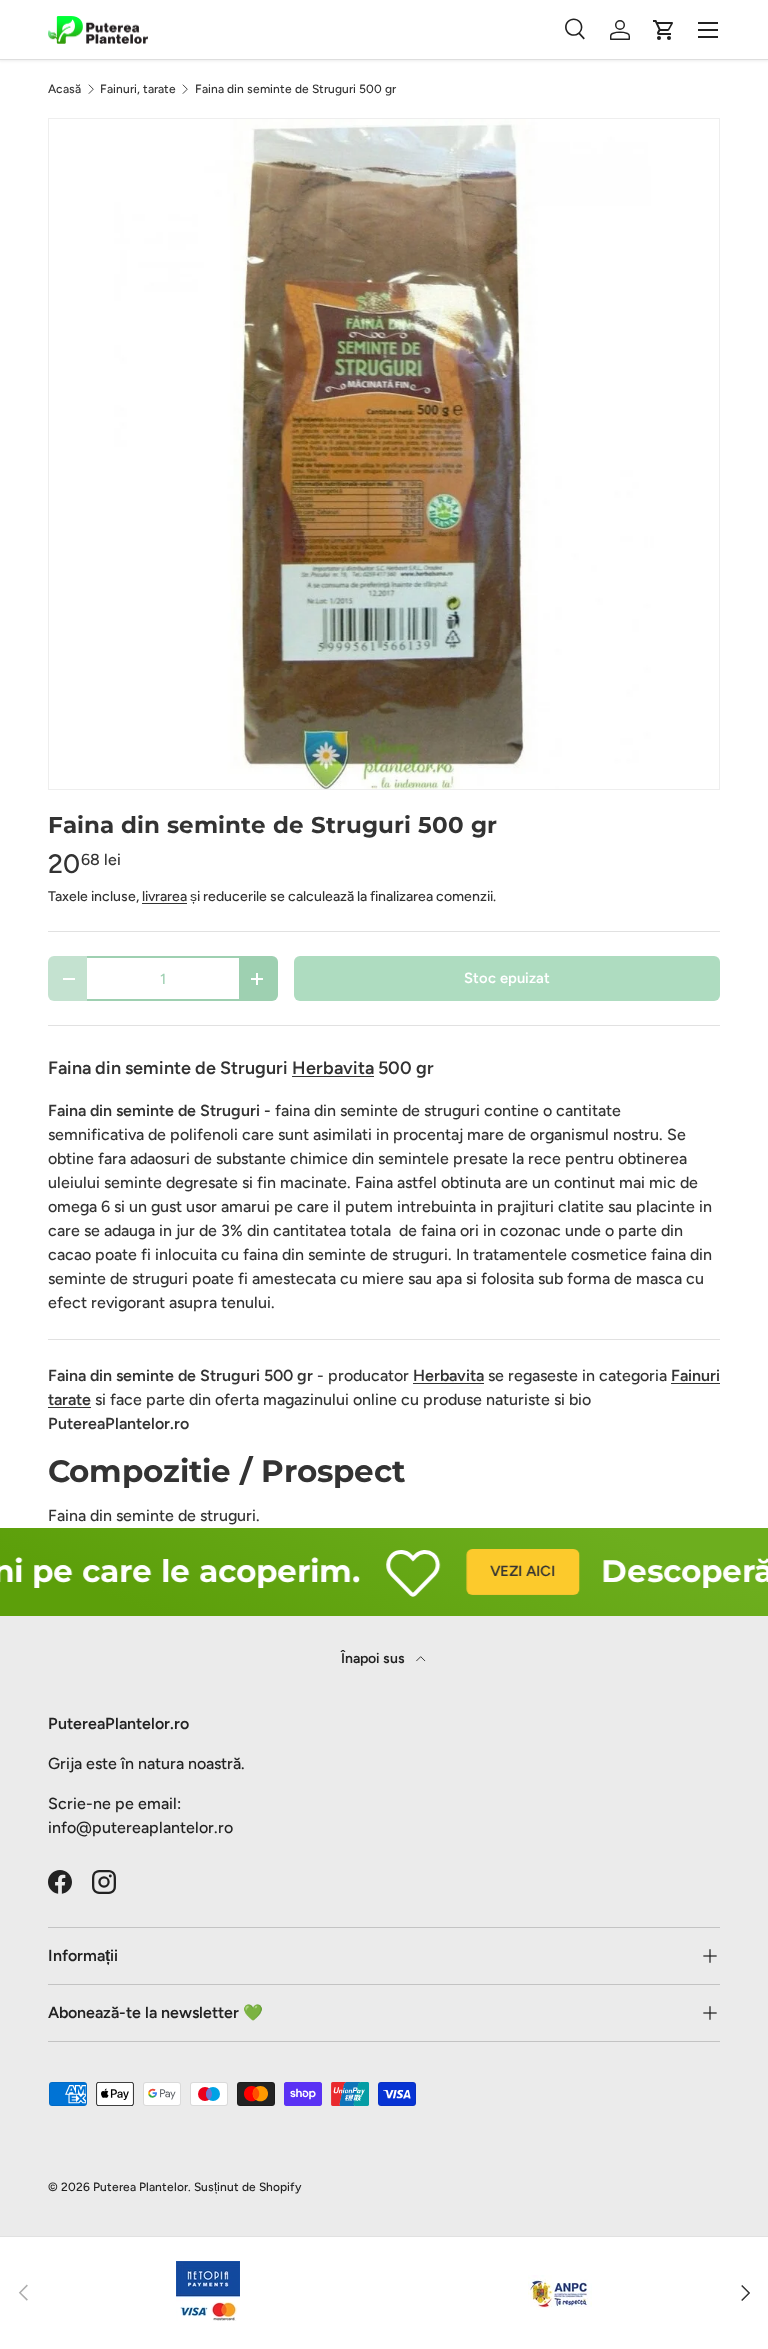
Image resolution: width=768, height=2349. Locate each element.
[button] (664, 30)
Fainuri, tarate (138, 89)
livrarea (164, 896)
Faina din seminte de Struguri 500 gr (295, 89)
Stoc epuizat (507, 978)
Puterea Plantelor (140, 2187)
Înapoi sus (374, 1658)
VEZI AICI (504, 1571)
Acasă (64, 89)
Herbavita (448, 1375)
